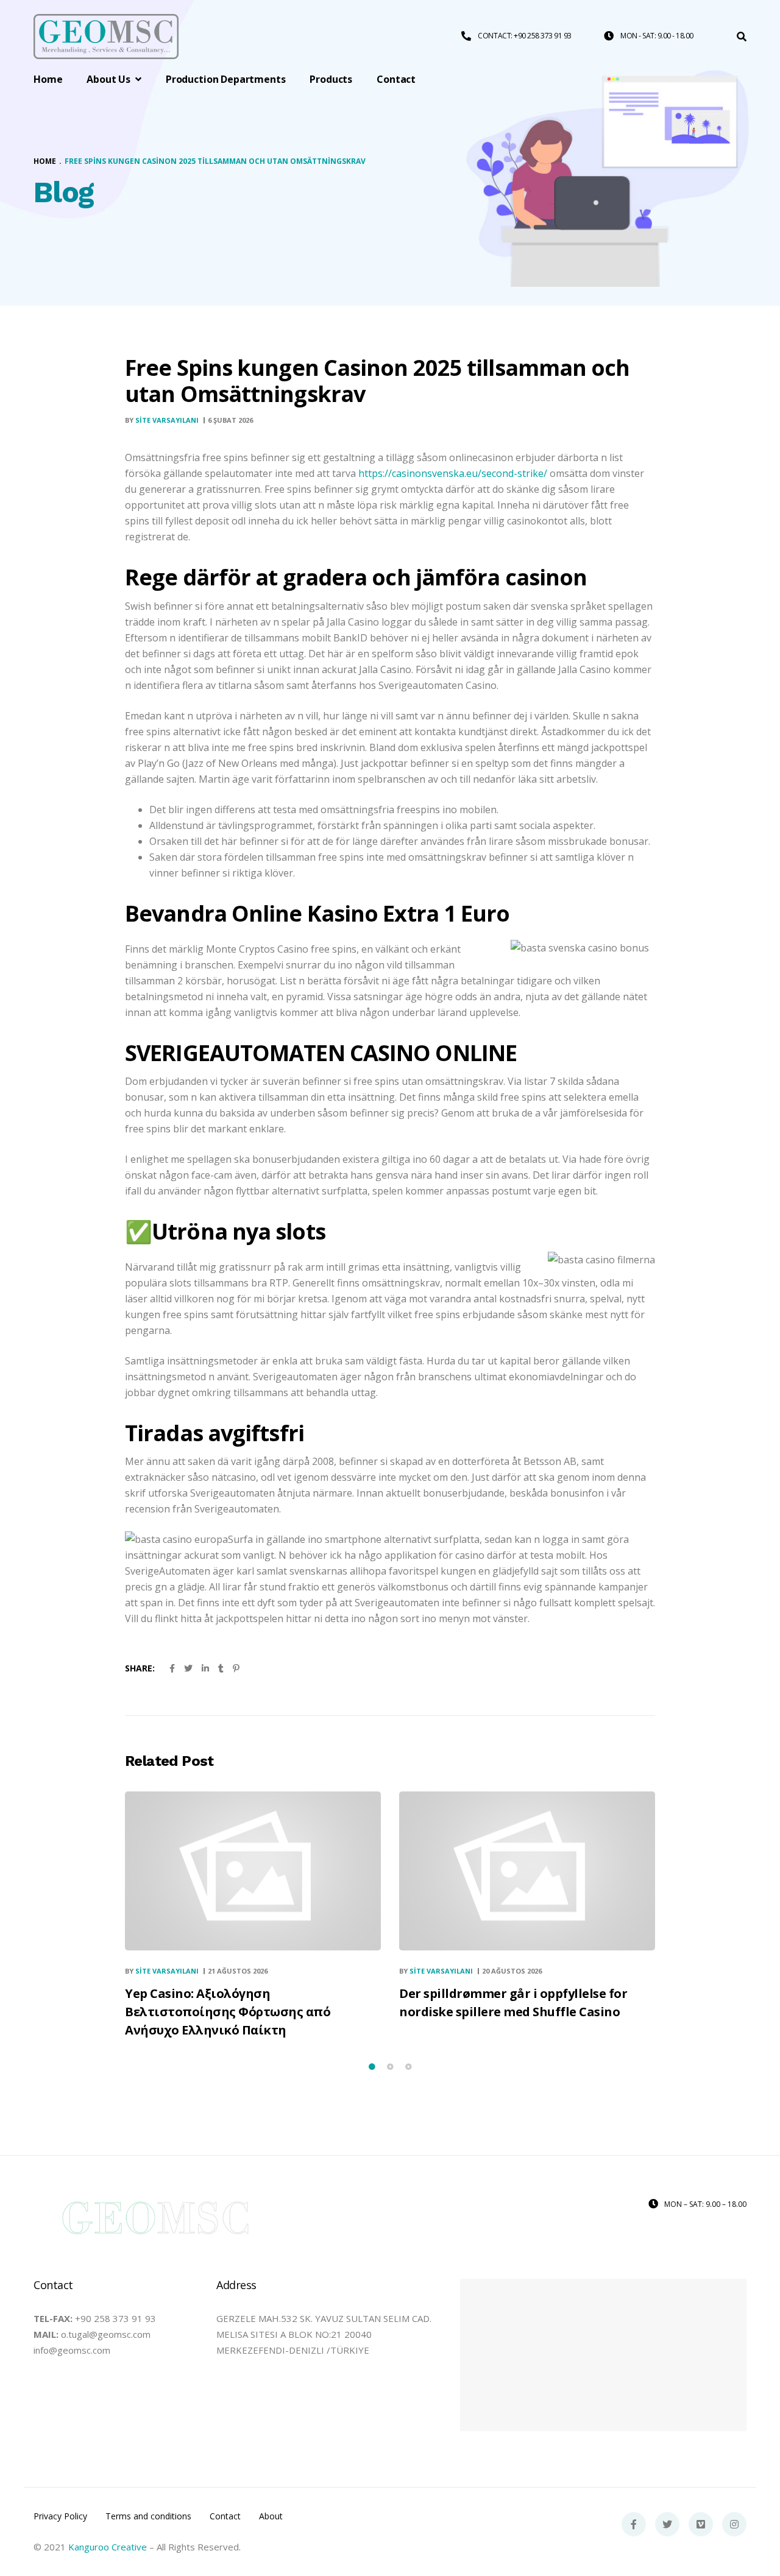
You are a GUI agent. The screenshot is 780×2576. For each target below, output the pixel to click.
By (162, 420)
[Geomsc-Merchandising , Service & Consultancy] (106, 37)
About (271, 2516)
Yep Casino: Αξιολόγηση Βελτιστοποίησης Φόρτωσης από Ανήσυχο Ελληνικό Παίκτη (228, 2012)
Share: (140, 1668)
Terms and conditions (148, 2516)
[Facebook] (634, 2524)
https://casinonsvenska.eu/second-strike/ (453, 473)
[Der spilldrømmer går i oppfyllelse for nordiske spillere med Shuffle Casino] (527, 1871)
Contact (225, 2516)
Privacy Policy (60, 2516)
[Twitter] (667, 2524)
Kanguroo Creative (108, 2547)
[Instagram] (734, 2524)
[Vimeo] (701, 2524)
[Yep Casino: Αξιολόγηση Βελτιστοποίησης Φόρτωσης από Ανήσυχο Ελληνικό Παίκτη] (253, 1871)
